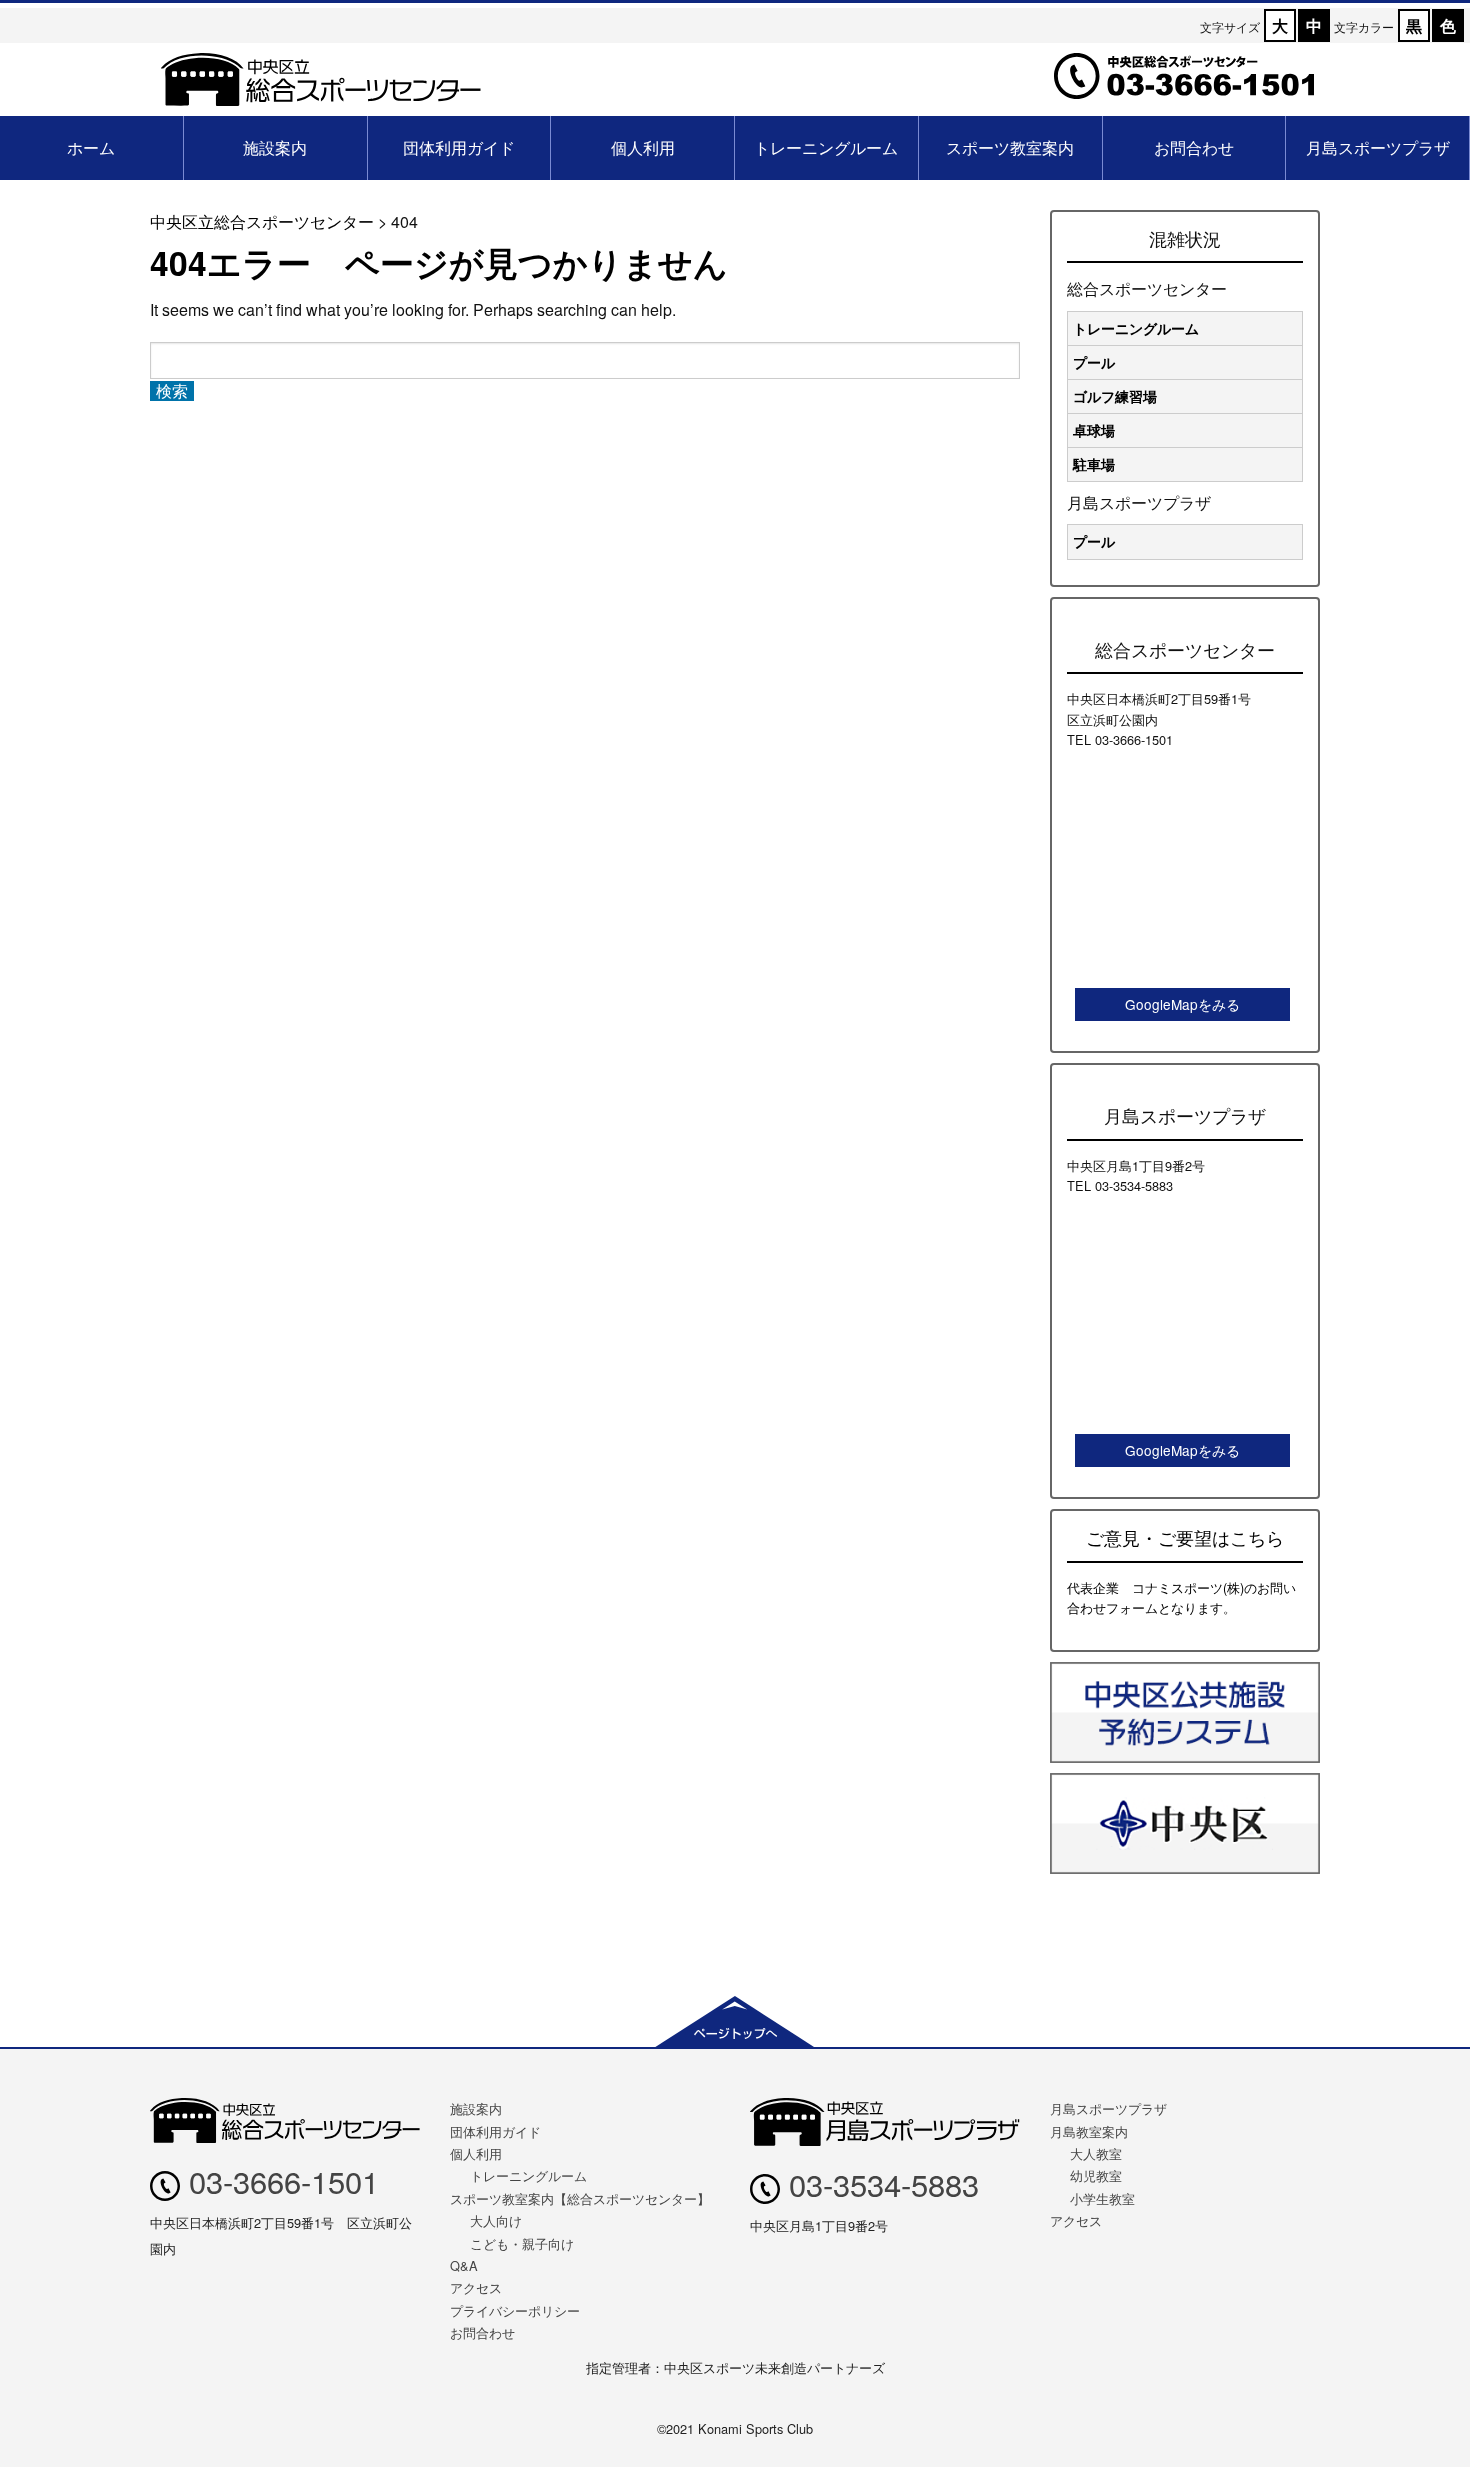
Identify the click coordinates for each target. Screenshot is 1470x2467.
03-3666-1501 (279, 2180)
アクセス (476, 2287)
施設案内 (275, 147)
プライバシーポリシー (515, 2310)
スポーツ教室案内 (1010, 147)
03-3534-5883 (879, 2183)
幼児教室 (1096, 2175)
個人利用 (643, 147)
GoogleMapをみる (1182, 1004)
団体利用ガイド (459, 147)
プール (1094, 362)
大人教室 (1096, 2153)
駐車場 (1094, 464)
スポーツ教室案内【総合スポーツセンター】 (580, 2198)
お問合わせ (1194, 147)
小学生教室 (1102, 2198)
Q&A (464, 2265)
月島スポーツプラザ (1378, 147)
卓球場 (1094, 430)
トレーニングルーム (826, 147)
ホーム (91, 147)
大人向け (496, 2220)
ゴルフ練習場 (1115, 396)
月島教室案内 (1089, 2131)
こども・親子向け (522, 2243)
